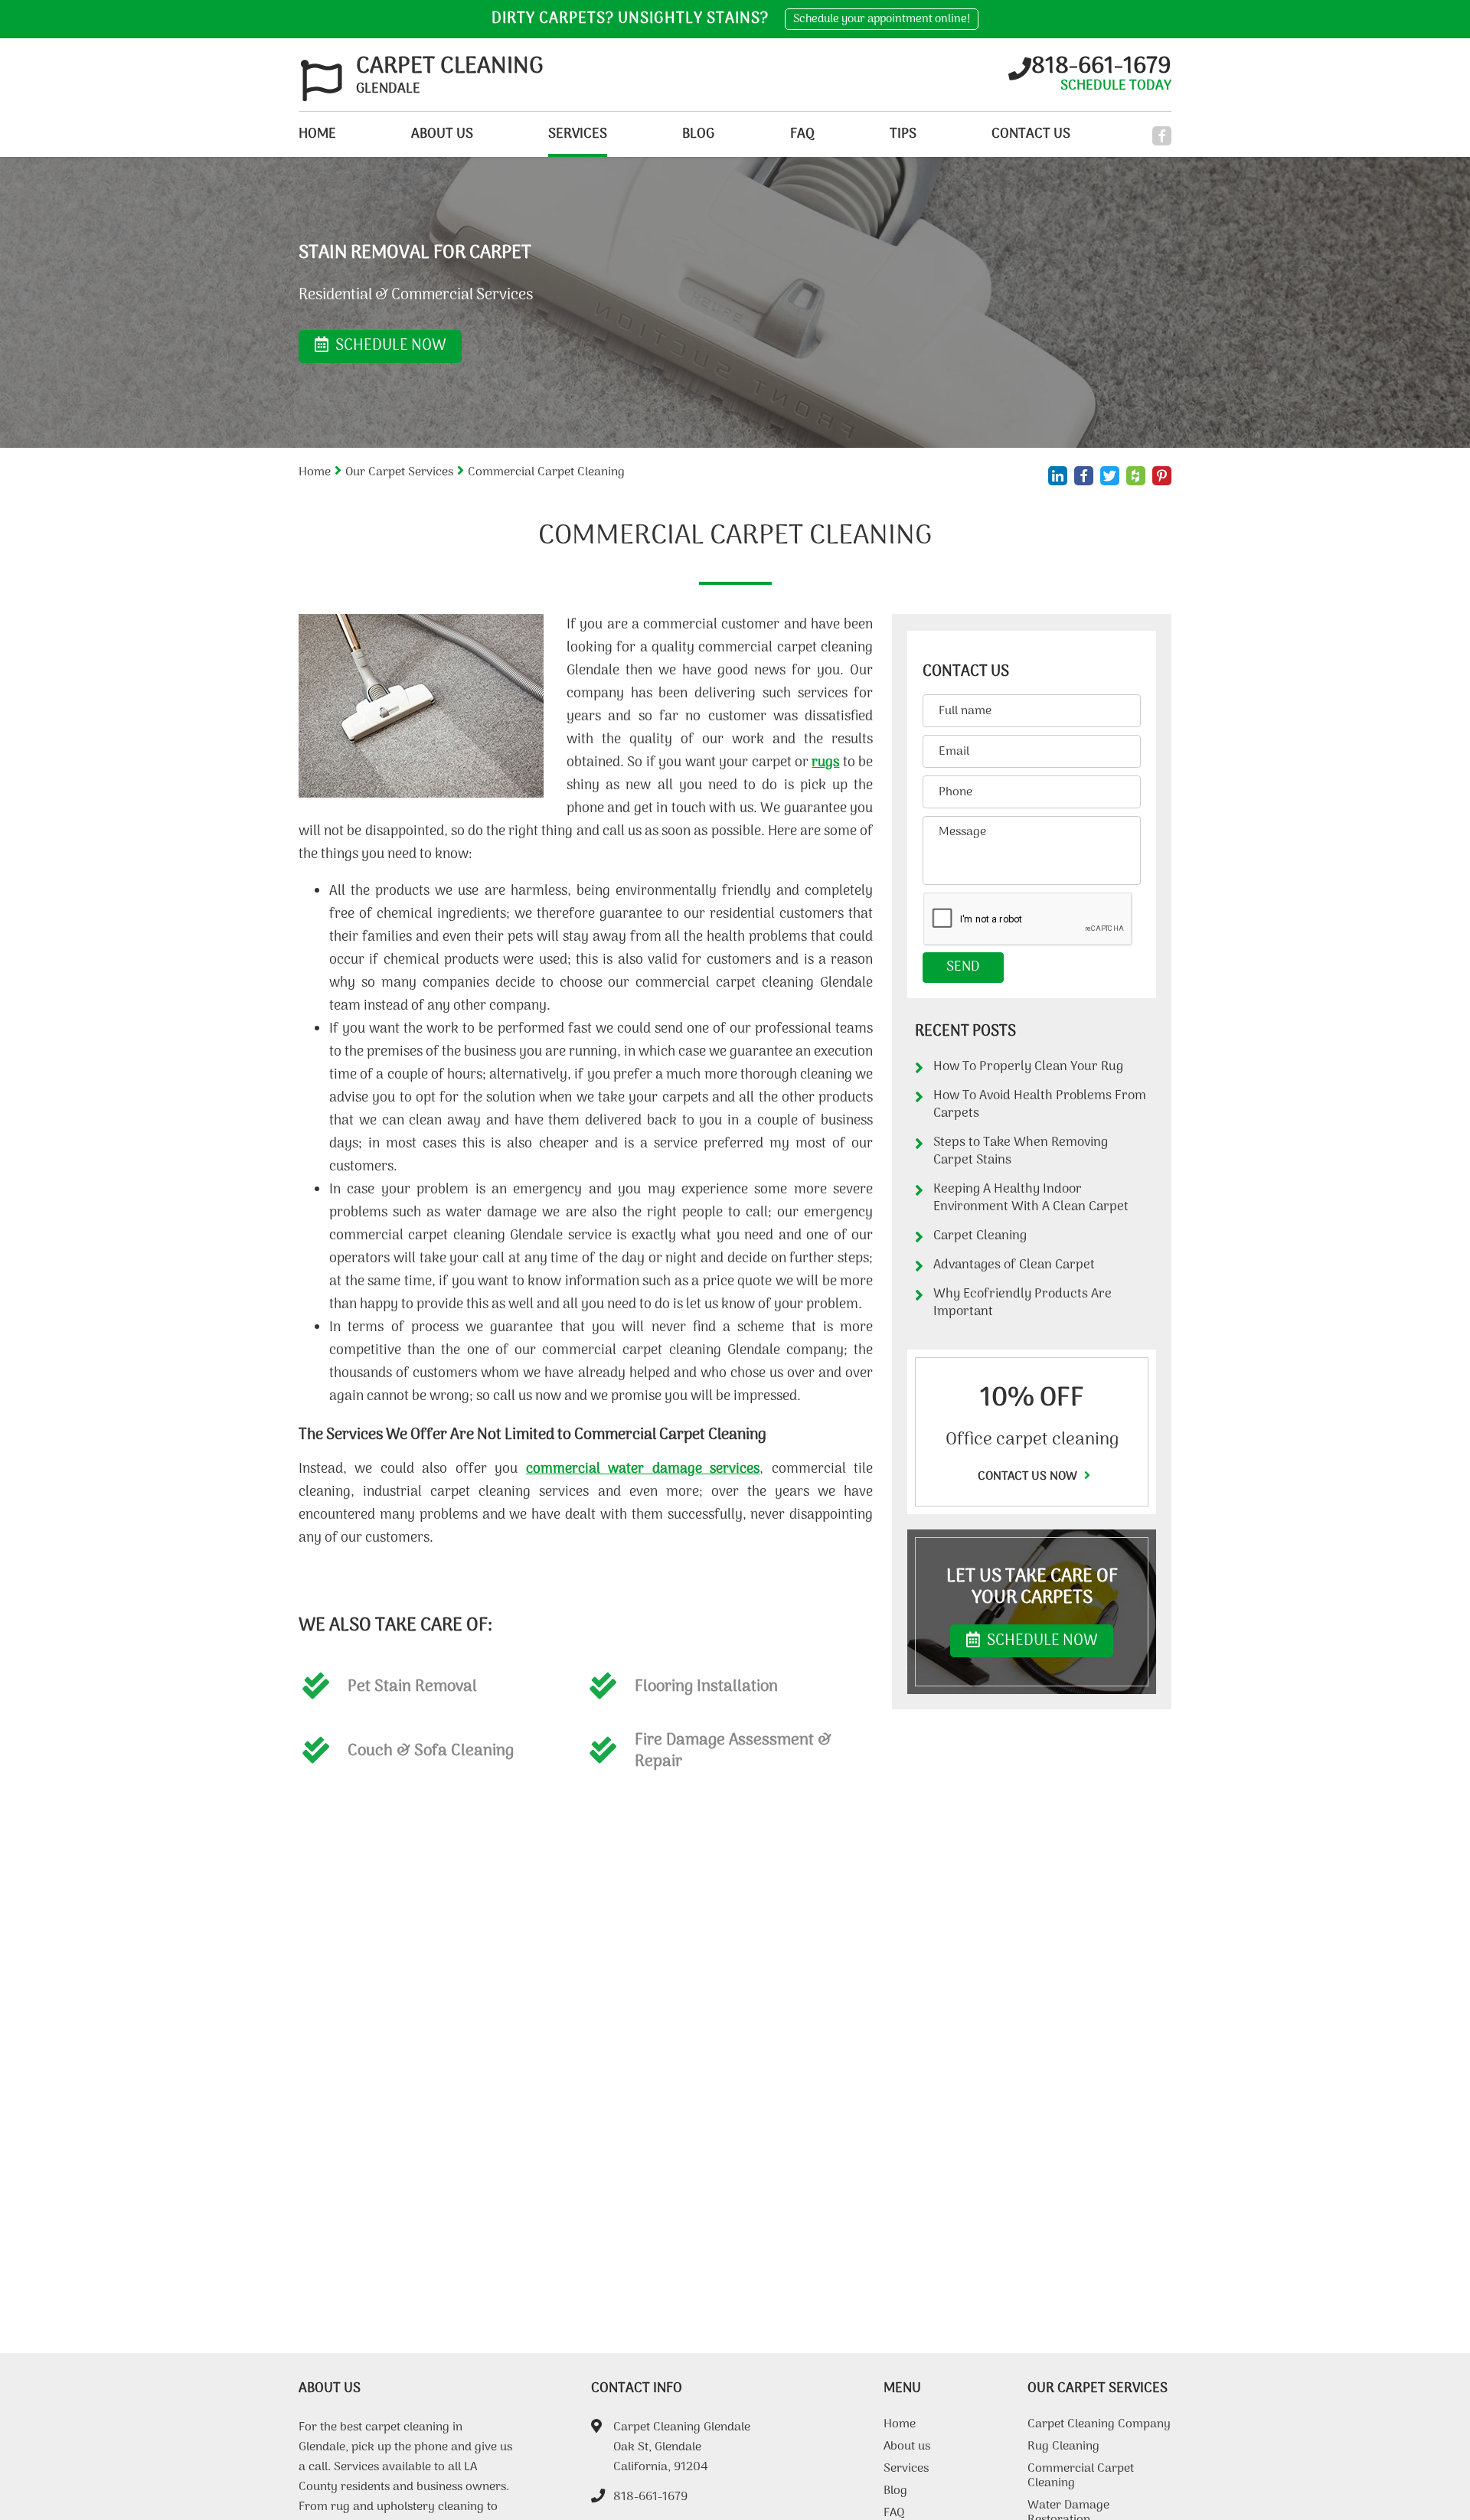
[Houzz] (1136, 476)
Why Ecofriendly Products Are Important (1022, 1303)
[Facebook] (1162, 136)
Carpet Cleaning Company (1099, 2426)
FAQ (802, 134)
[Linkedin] (1058, 476)
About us (442, 134)
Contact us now (1029, 1477)
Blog (698, 134)
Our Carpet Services (399, 472)
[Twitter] (1110, 476)
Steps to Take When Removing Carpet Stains (1021, 1152)
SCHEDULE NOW (1040, 1641)
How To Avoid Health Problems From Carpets (1040, 1105)
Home (317, 134)
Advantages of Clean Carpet (1014, 1265)
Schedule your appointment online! (882, 19)
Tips (903, 134)
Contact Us (1031, 134)
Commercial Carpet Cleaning (1081, 2478)
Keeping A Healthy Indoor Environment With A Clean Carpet (1031, 1198)
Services (578, 134)
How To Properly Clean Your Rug (1028, 1067)
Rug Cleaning (1063, 2448)
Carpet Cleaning (980, 1236)
